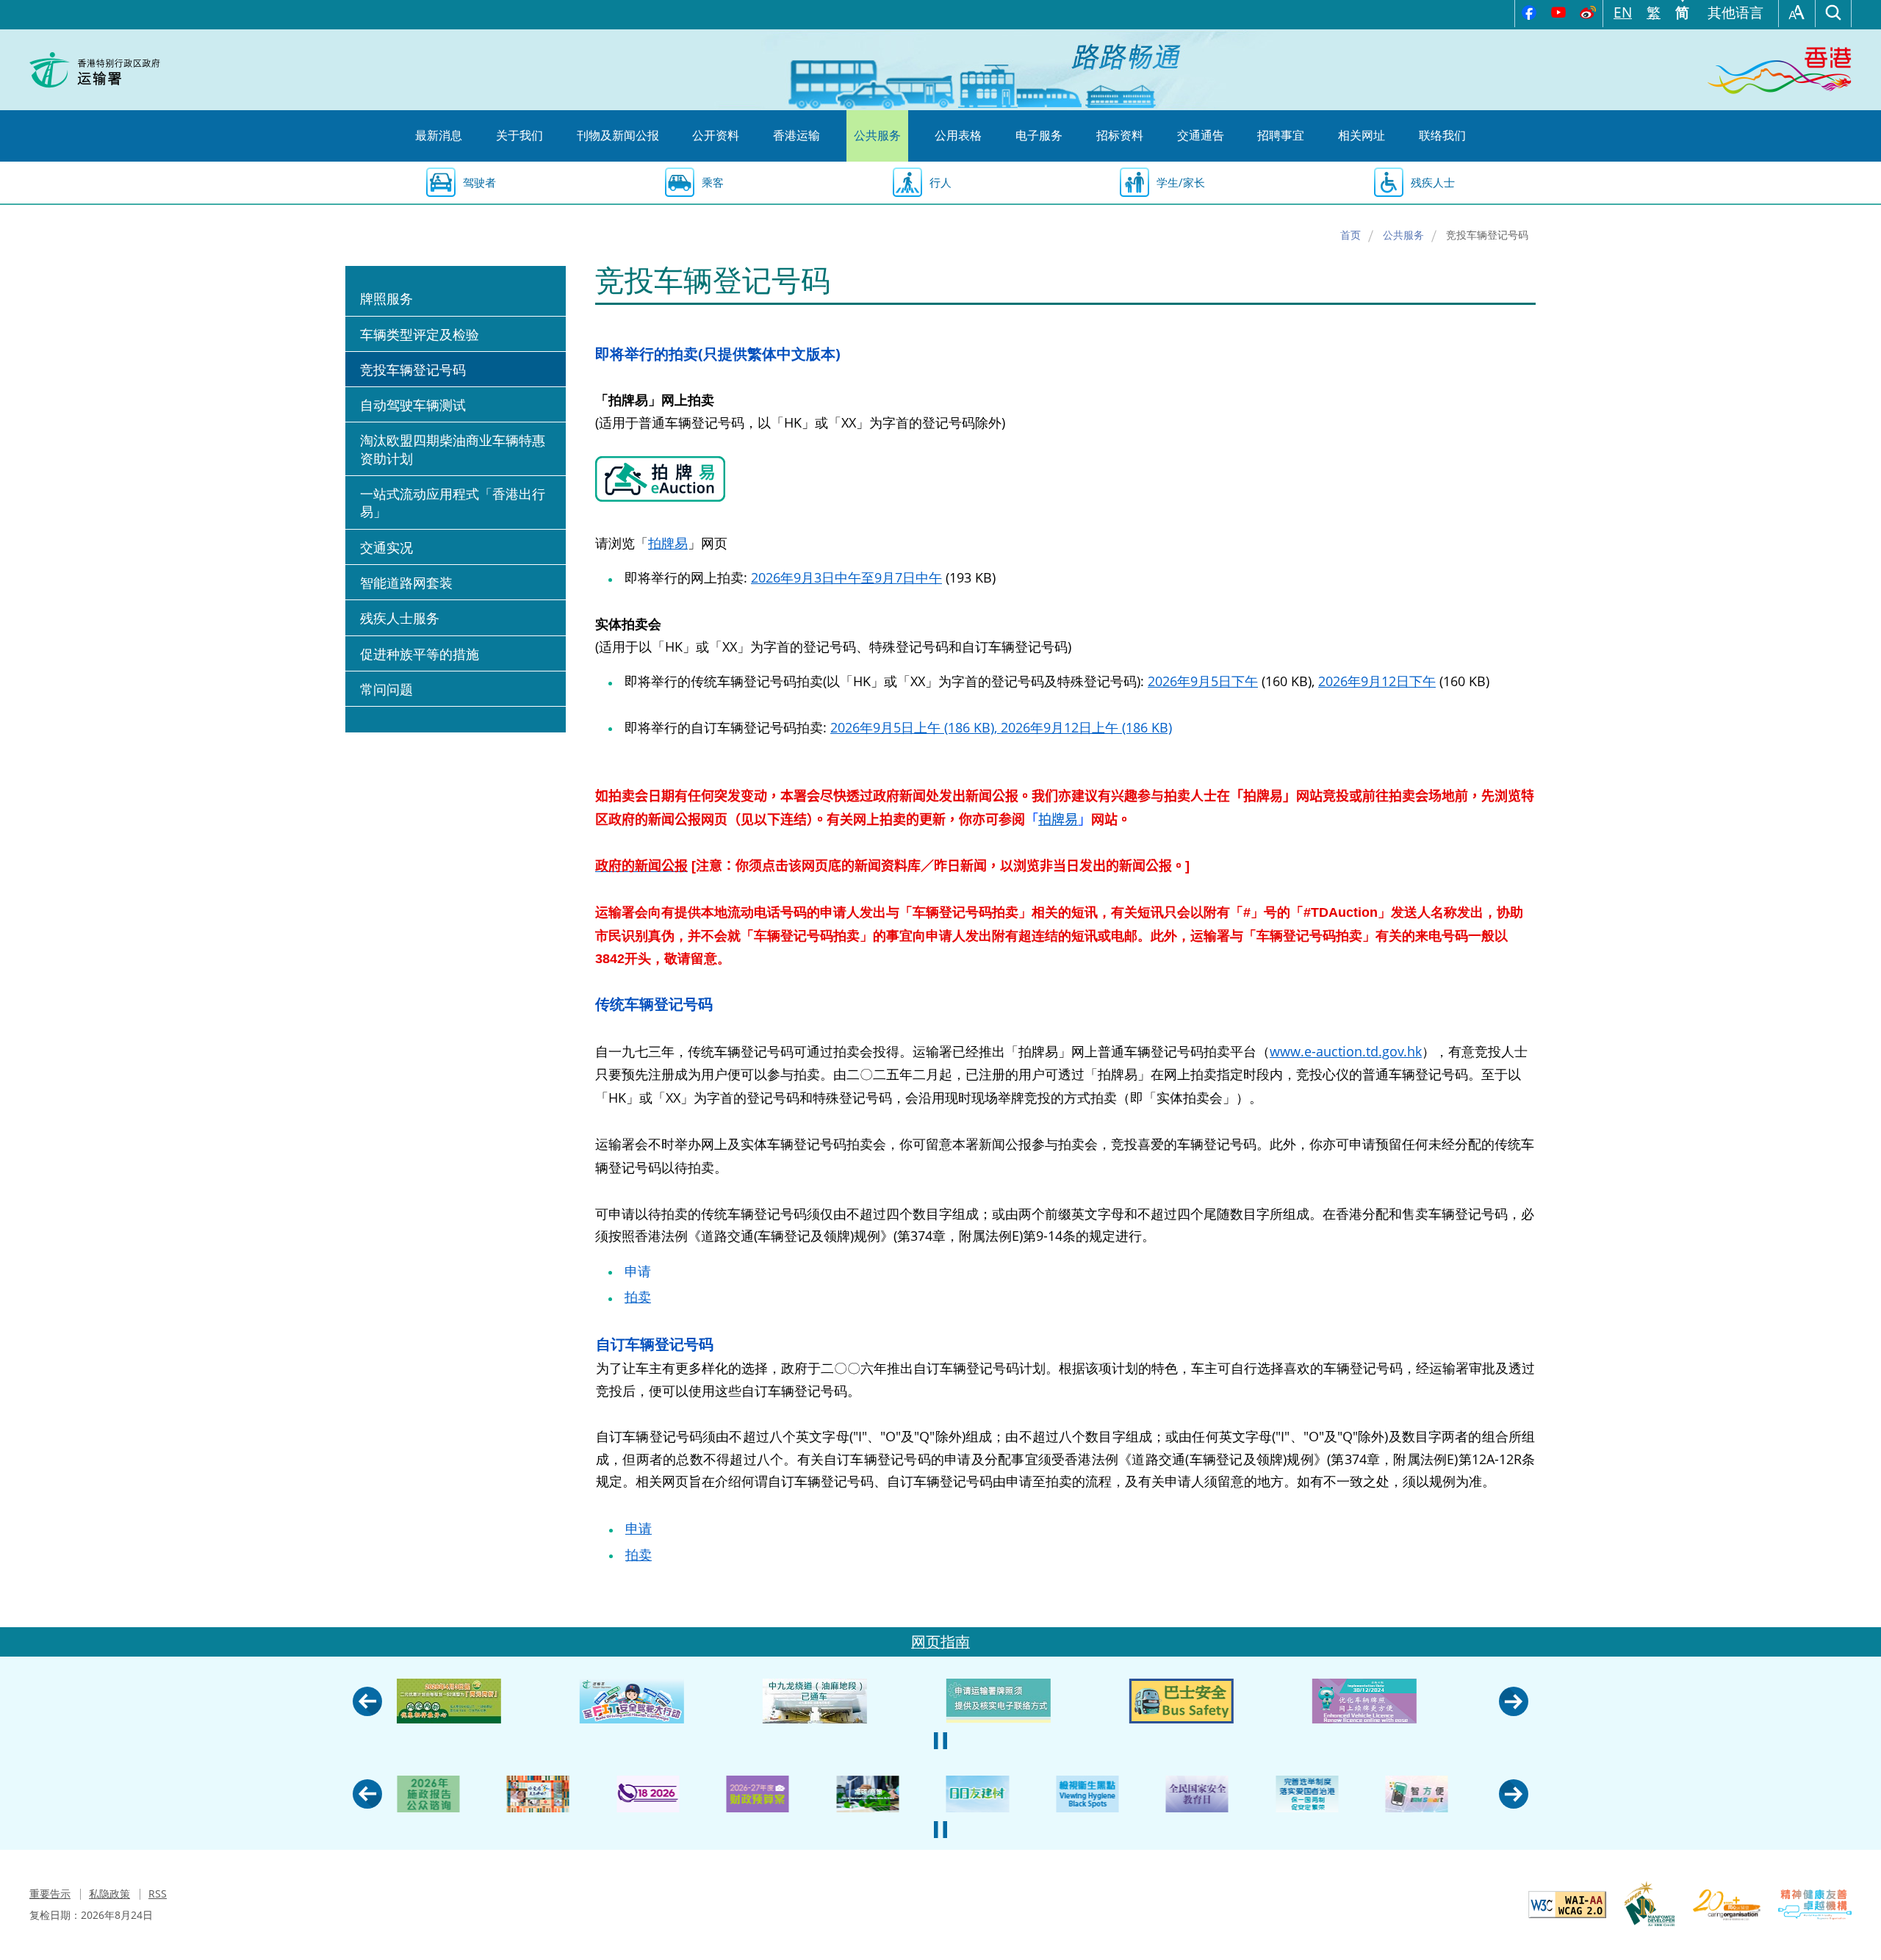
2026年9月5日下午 (1203, 681)
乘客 (713, 182)
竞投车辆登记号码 (413, 370)
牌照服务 (386, 298)
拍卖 (638, 1297)
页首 (1855, 1934)
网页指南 (940, 1642)
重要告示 (50, 1894)
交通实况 (386, 547)
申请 (638, 1271)
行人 (940, 182)
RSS (158, 1894)
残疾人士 (1433, 182)
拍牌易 (668, 543)
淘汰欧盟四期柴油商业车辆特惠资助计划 (453, 449)
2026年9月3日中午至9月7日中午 (846, 577)
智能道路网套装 (406, 583)
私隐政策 (109, 1894)
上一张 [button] (367, 1701)
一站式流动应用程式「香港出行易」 (453, 502)
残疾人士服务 (400, 618)
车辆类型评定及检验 (420, 334)
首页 (1350, 235)
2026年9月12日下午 (1377, 681)
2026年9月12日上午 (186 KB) (1086, 727)
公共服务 (1403, 235)
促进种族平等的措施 (420, 654)
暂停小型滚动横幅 (940, 1741)
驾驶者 (479, 182)
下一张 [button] (1514, 1701)
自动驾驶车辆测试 (413, 405)
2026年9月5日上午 (916, 727)
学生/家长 (1181, 182)
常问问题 (386, 689)
